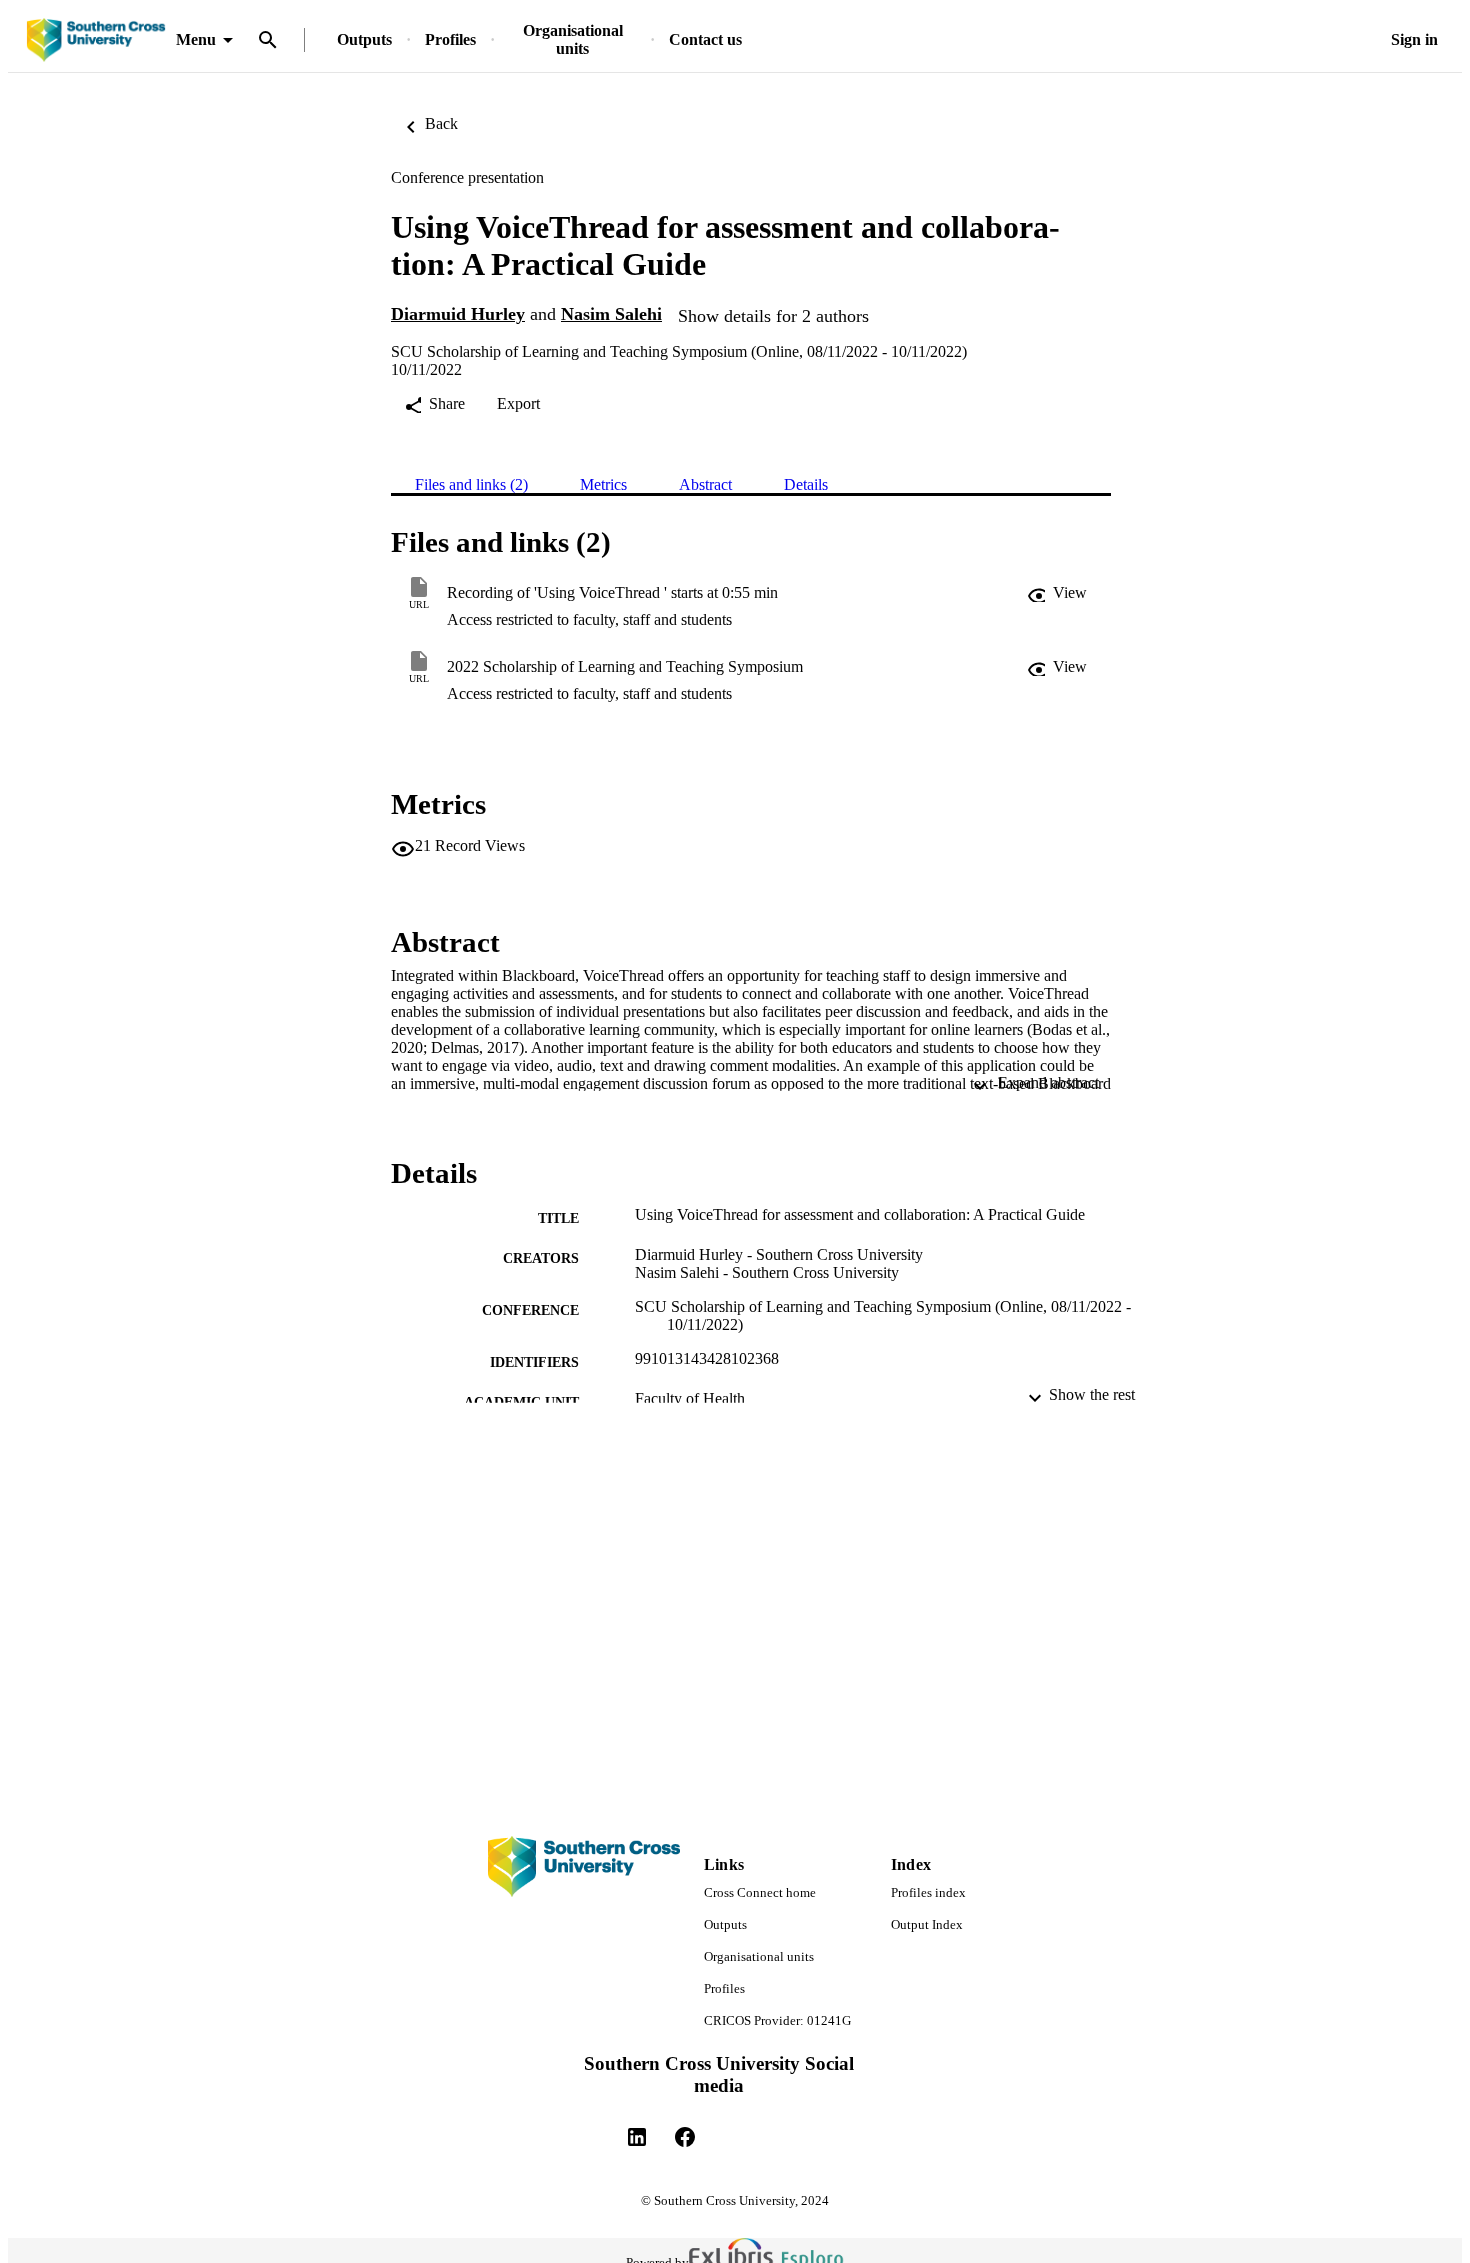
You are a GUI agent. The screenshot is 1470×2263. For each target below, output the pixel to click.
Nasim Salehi (611, 314)
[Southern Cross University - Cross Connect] (96, 40)
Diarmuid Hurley (458, 314)
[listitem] (637, 2137)
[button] (1057, 593)
